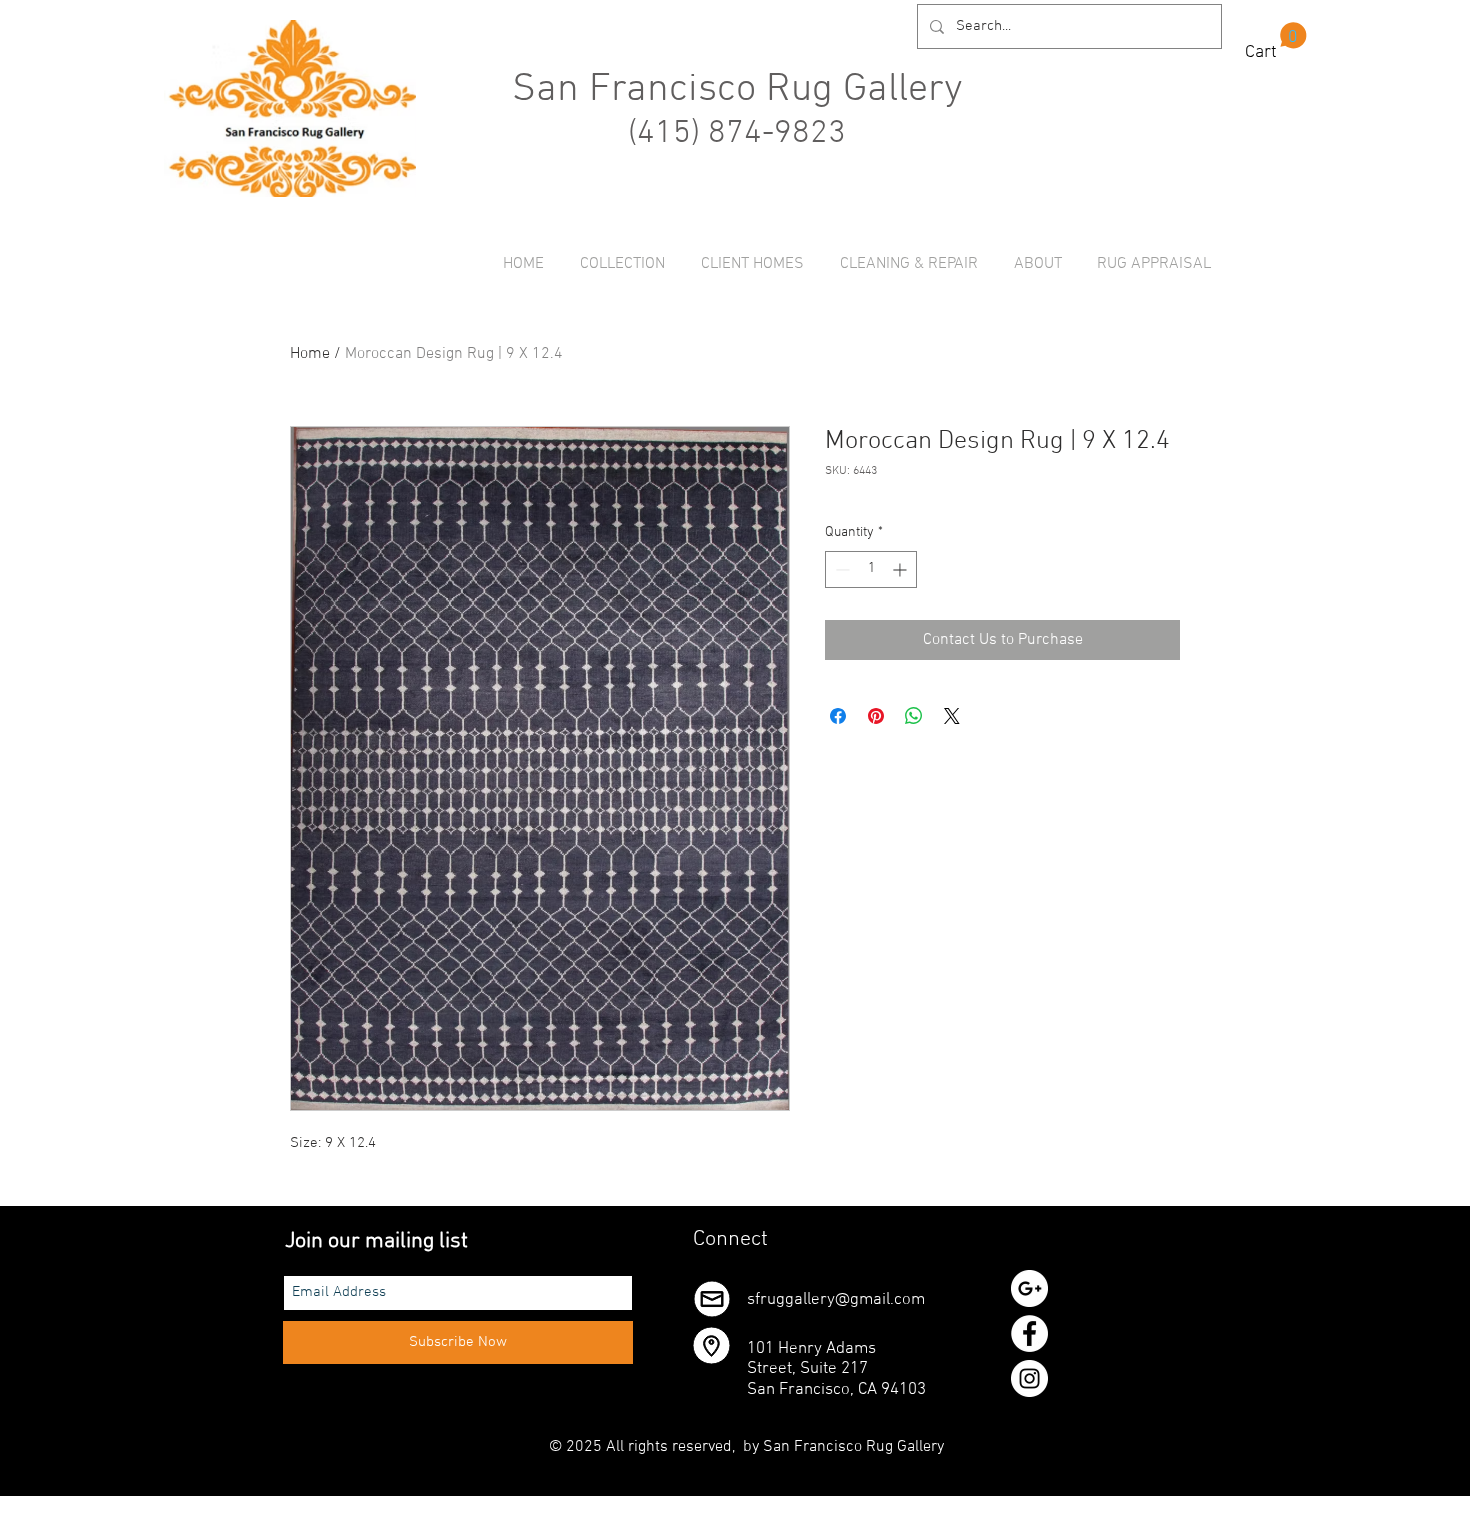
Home (310, 354)
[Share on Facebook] (838, 716)
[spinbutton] (871, 569)
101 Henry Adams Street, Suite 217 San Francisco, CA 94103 (836, 1369)
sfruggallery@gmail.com (836, 1300)
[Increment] (901, 569)
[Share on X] (952, 716)
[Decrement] (840, 569)
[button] (1276, 41)
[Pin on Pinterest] (876, 716)
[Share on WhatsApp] (914, 716)
